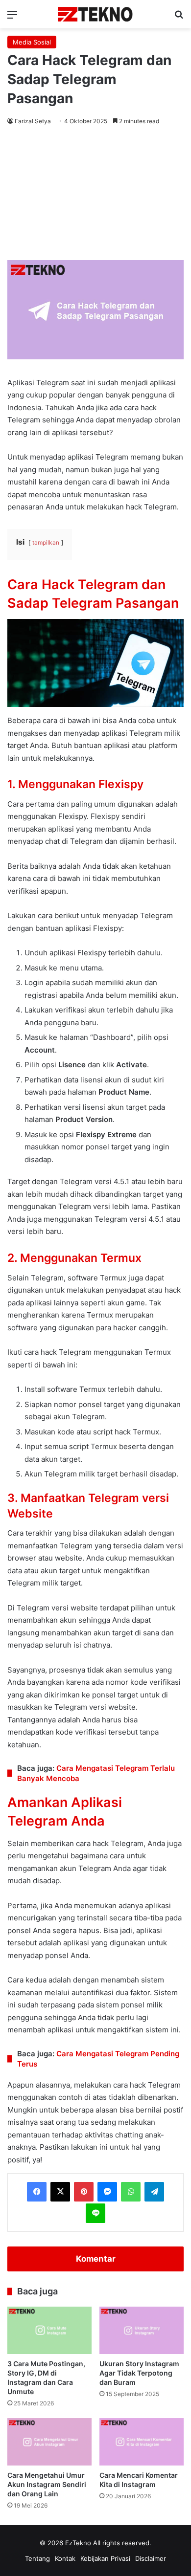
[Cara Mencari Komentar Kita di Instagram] (142, 2442)
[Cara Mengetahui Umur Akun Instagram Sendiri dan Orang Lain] (49, 2442)
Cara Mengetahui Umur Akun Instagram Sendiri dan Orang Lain (47, 2484)
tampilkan (46, 542)
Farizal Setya (33, 121)
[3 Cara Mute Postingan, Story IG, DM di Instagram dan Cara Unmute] (49, 2330)
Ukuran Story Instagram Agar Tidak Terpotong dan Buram (139, 2373)
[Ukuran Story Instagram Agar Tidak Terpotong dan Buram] (142, 2330)
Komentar (96, 2259)
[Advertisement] (95, 195)
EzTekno (78, 2543)
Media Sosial (32, 42)
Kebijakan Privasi (105, 2558)
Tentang (37, 2558)
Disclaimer (151, 2558)
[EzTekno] (95, 14)
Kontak (65, 2558)
